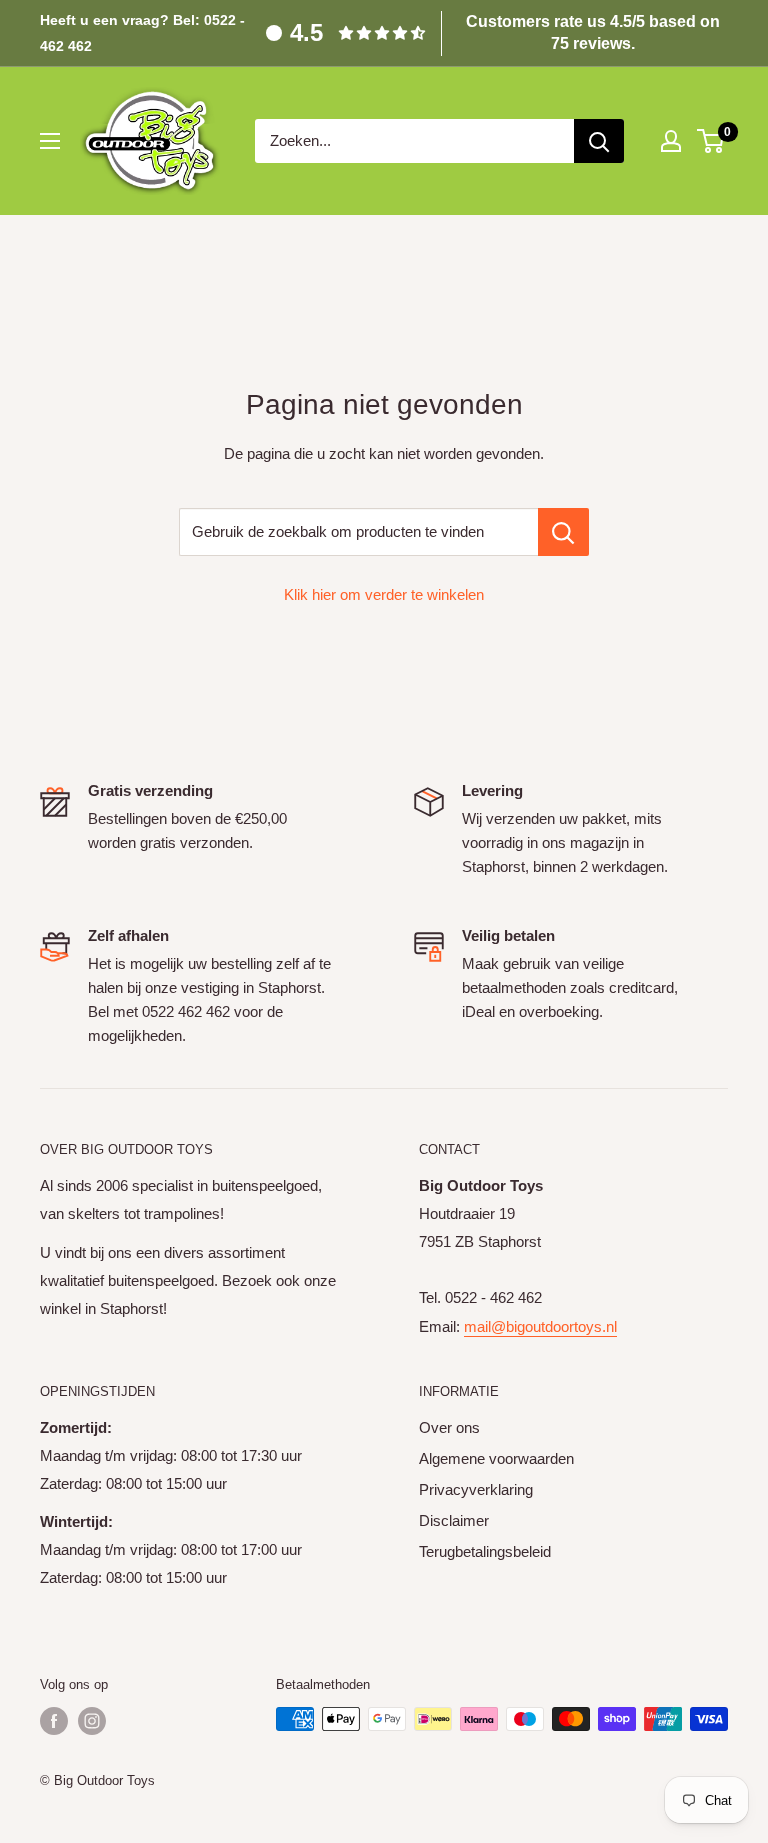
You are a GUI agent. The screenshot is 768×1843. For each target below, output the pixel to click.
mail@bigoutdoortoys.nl (540, 1326)
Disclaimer (454, 1520)
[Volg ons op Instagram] (92, 1721)
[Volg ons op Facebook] (54, 1721)
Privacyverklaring (476, 1489)
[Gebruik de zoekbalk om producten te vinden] (563, 532)
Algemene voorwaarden (496, 1458)
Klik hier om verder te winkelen (384, 594)
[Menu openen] (50, 141)
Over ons (449, 1427)
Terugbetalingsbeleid (485, 1551)
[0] (711, 141)
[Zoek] (599, 141)
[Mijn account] (671, 141)
